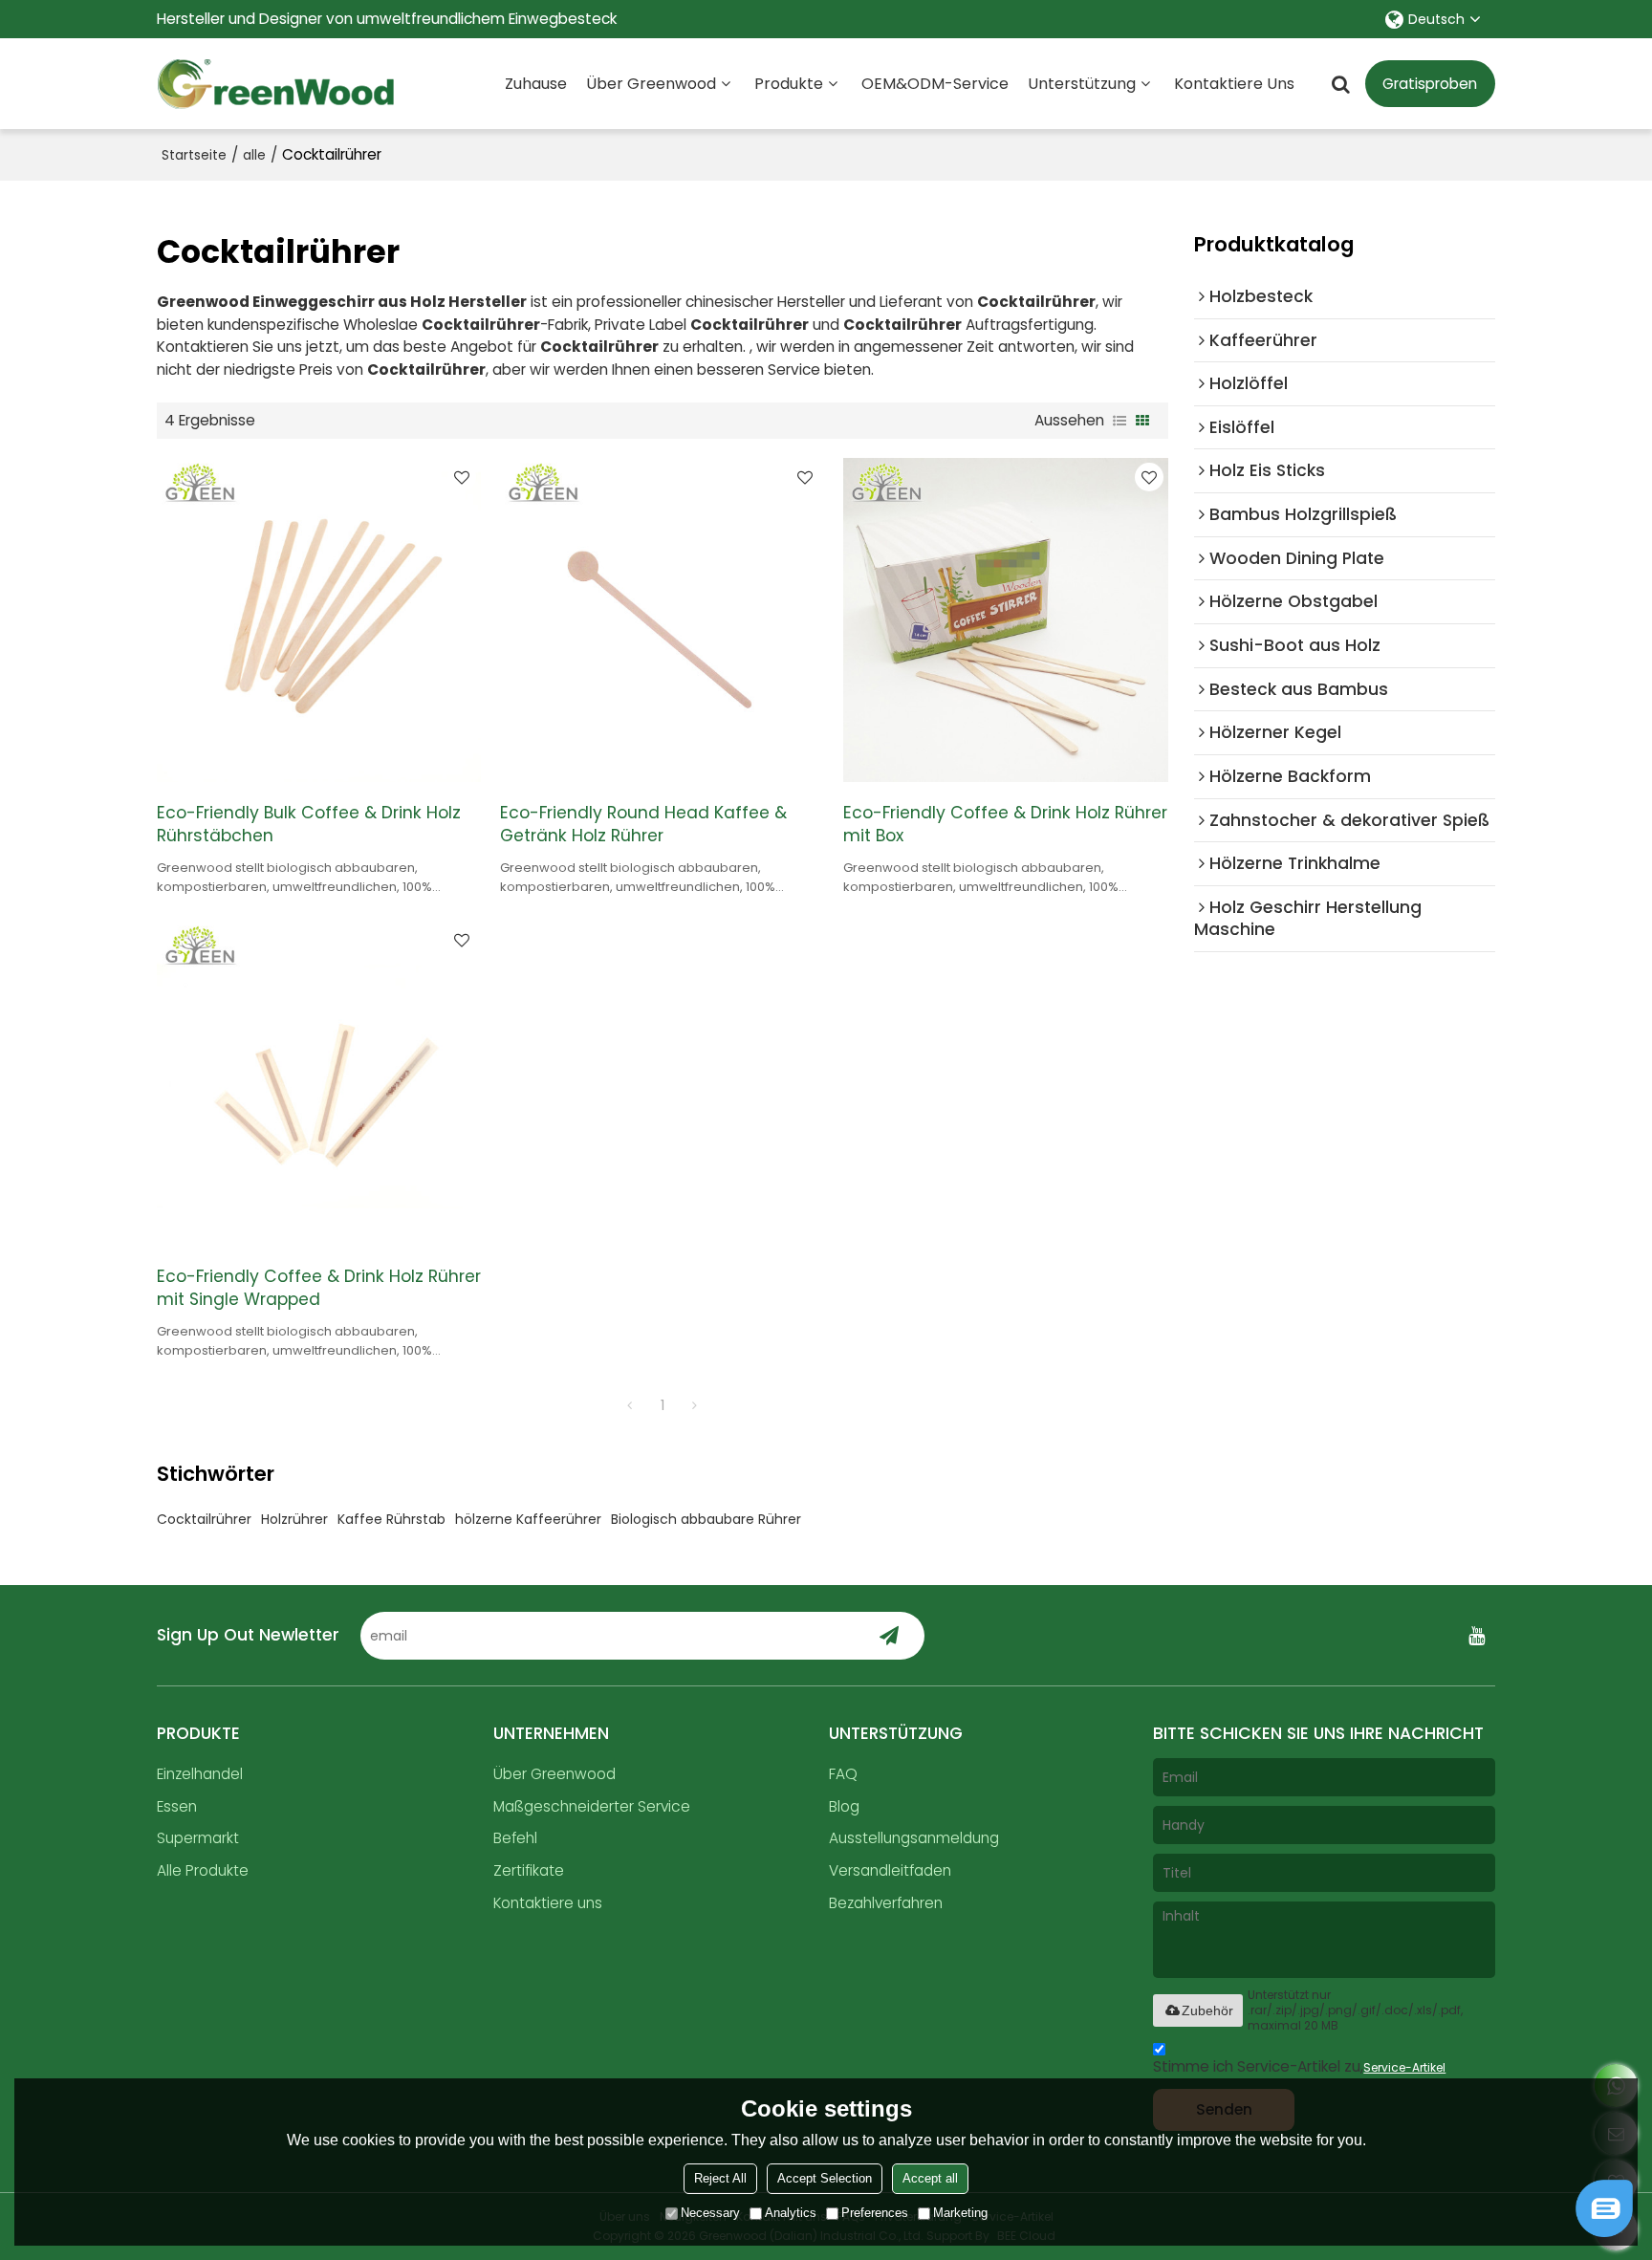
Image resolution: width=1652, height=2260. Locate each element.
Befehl (515, 1838)
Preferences (875, 2213)
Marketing (960, 2213)
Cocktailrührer (204, 1519)
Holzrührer (294, 1519)
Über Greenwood (651, 84)
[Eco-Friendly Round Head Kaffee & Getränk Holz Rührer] (662, 620)
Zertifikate (529, 1870)
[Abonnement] (890, 1636)
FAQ (843, 1774)
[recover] (1604, 2232)
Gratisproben (1430, 84)
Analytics (791, 2213)
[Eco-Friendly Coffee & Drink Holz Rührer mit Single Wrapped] (319, 1083)
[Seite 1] (630, 1405)
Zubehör (1207, 2010)
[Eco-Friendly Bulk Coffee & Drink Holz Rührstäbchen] (319, 620)
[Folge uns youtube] (1476, 1636)
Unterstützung (1082, 84)
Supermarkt (198, 1838)
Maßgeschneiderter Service (592, 1806)
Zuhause (536, 84)
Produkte (789, 84)
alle (254, 155)
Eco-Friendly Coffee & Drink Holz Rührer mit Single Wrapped (319, 1288)
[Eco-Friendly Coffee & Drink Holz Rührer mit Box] (1005, 620)
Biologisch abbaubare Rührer (706, 1519)
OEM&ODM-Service (935, 84)
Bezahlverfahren (886, 1903)
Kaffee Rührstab (391, 1519)
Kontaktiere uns (1234, 84)
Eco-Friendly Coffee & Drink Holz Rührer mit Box (1005, 824)
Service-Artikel (1404, 2067)
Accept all (930, 2178)
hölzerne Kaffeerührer (528, 1519)
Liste (1119, 421)
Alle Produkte (203, 1870)
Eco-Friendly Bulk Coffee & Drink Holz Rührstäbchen (309, 824)
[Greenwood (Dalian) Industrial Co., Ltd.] (276, 84)
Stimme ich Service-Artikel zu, (1299, 2066)
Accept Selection (825, 2178)
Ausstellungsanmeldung (914, 1838)
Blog (844, 1806)
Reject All (720, 2178)
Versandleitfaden (890, 1870)
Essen (177, 1806)
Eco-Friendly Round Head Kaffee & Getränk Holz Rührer (643, 824)
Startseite (194, 155)
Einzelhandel (200, 1774)
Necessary (710, 2213)
